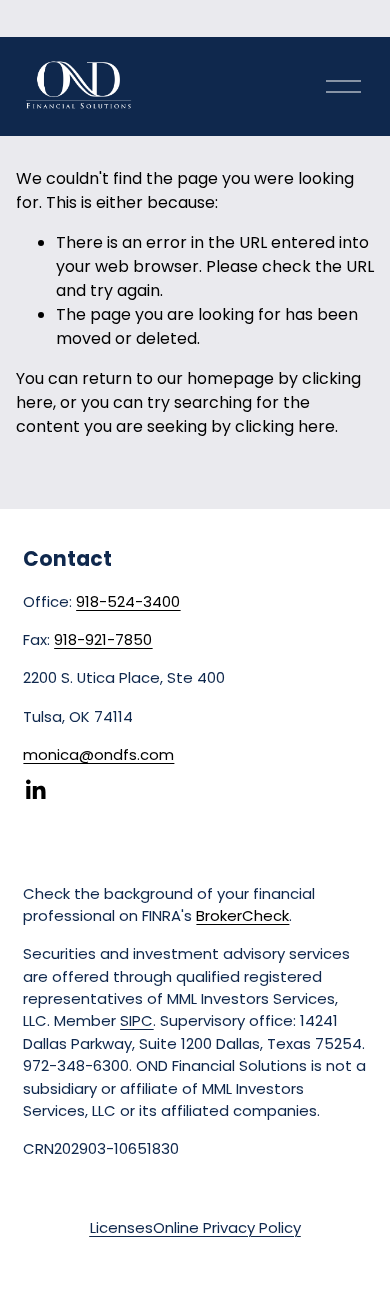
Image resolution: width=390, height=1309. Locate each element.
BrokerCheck (242, 915)
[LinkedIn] (35, 790)
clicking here (285, 426)
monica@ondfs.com (98, 754)
